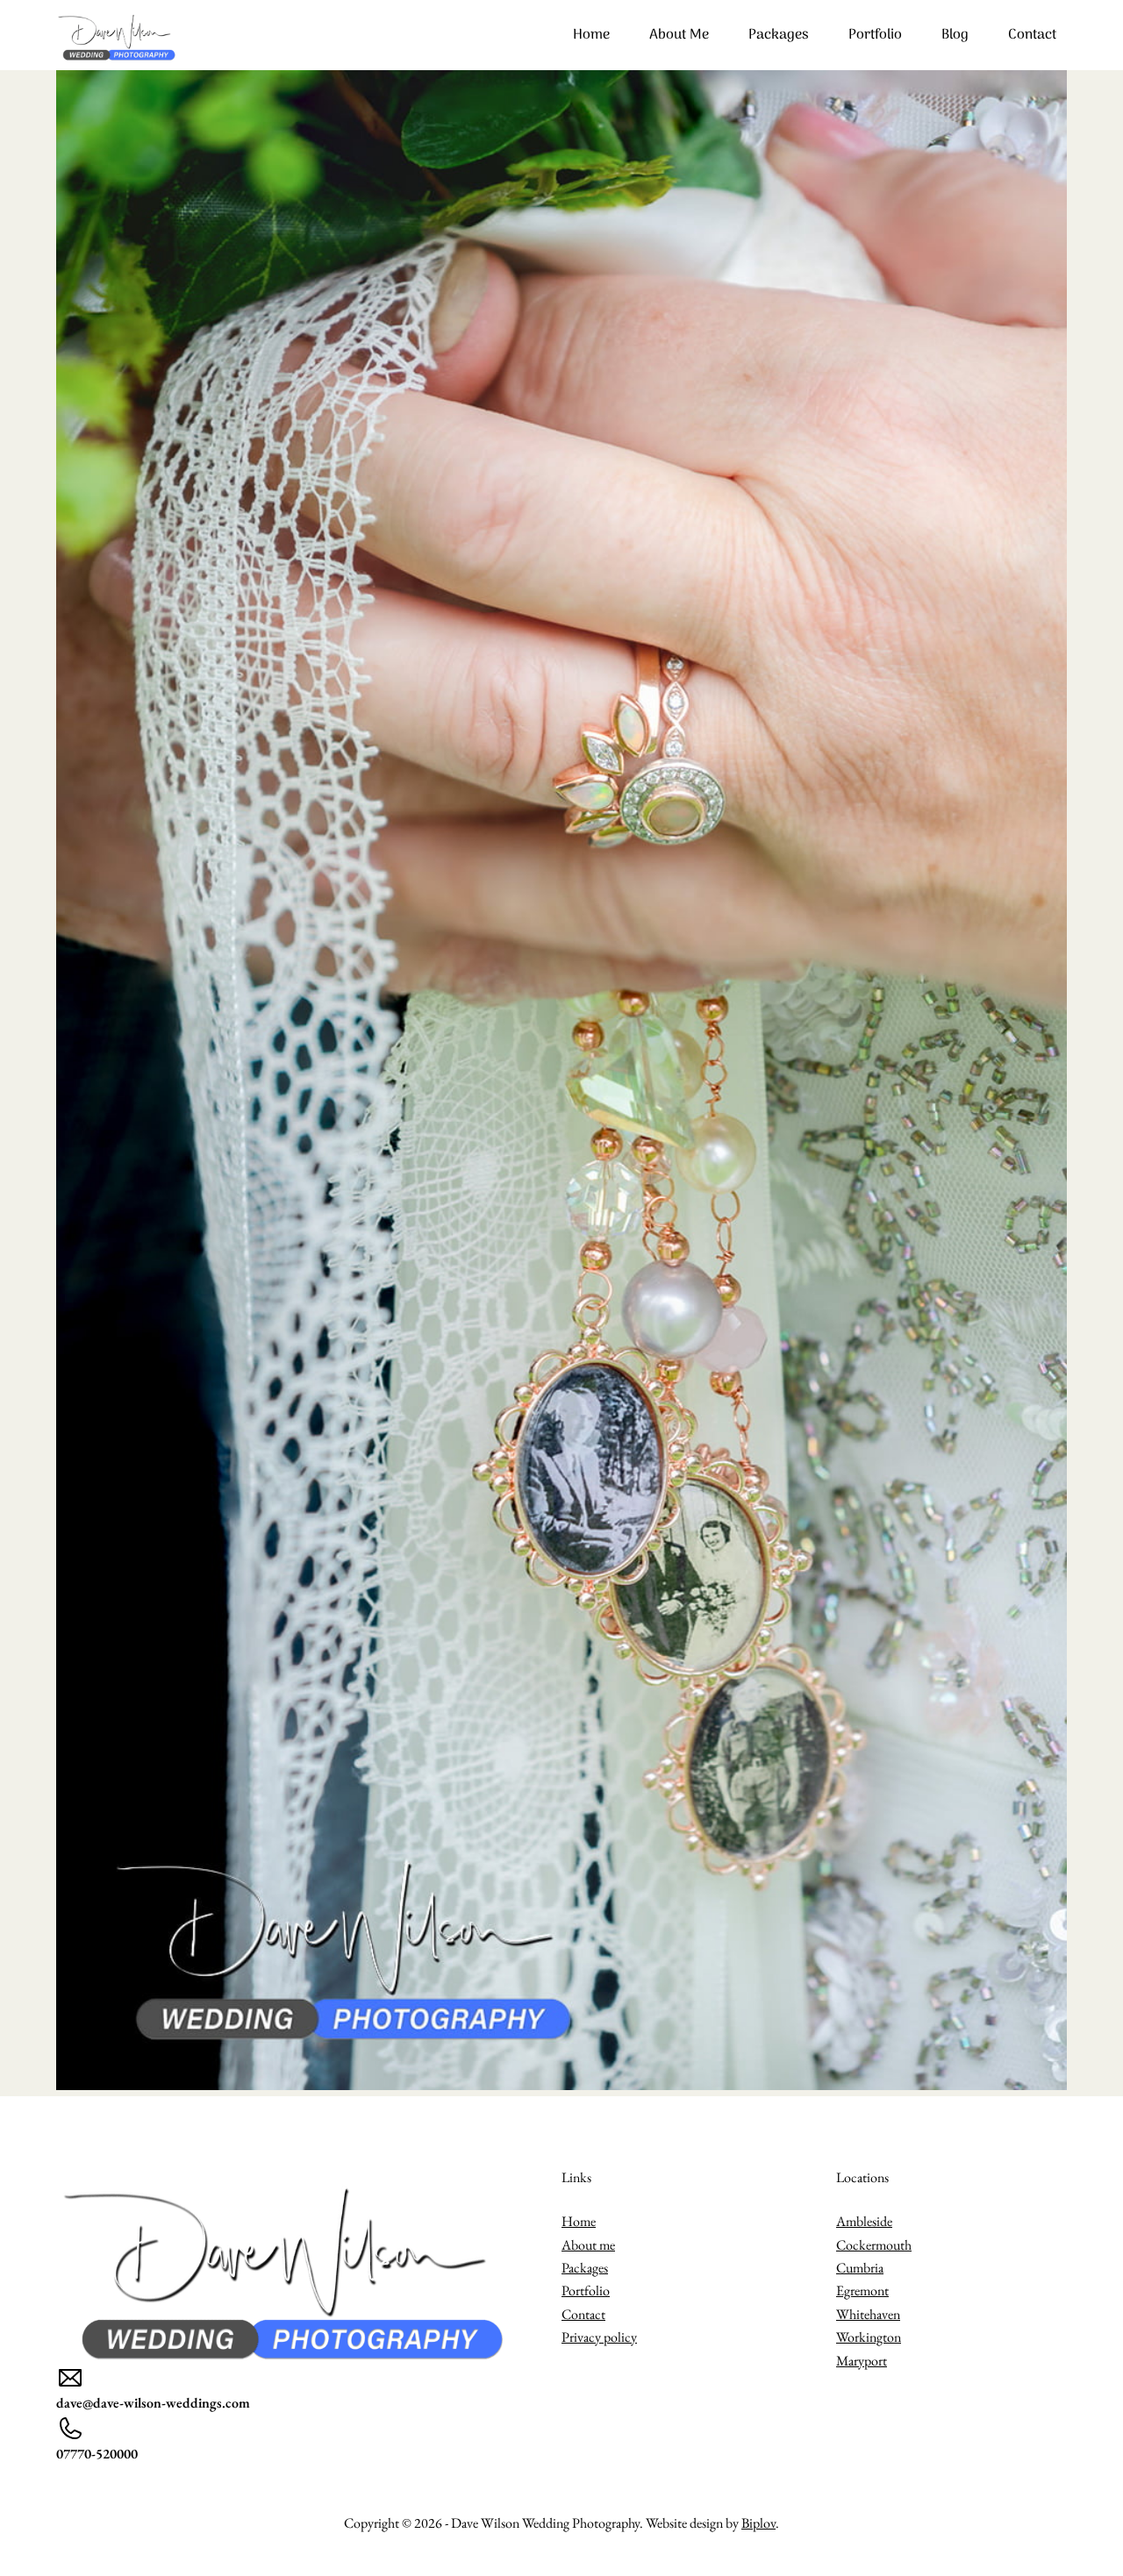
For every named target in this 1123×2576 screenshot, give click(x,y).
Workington (869, 2337)
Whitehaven (868, 2314)
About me (679, 35)
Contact (1032, 35)
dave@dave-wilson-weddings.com (153, 2403)
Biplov (758, 2523)
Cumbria (860, 2268)
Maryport (862, 2361)
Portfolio (875, 35)
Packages (779, 35)
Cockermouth (874, 2245)
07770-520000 (97, 2454)
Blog (955, 35)
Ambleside (864, 2221)
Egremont (862, 2291)
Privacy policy (599, 2337)
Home (591, 35)
